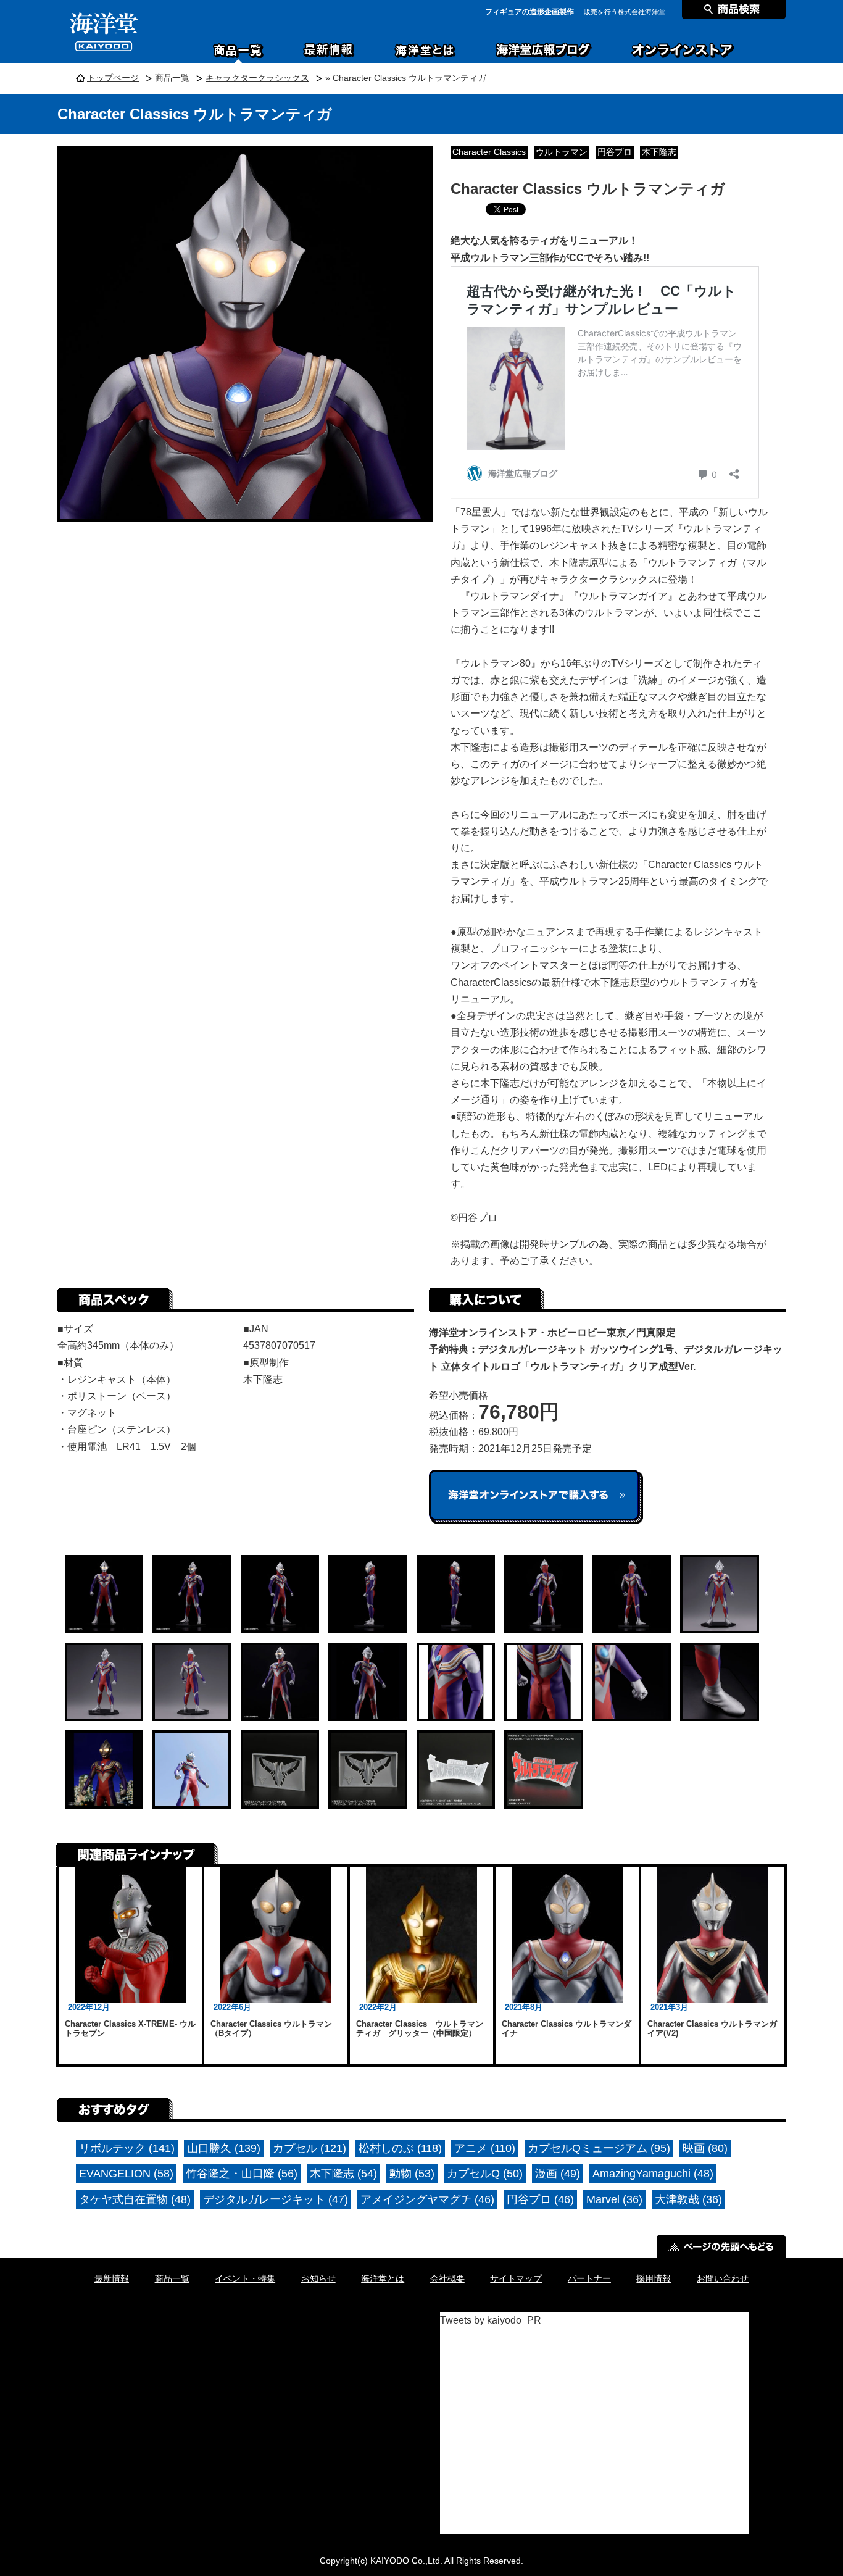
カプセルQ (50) (485, 2174)
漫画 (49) (558, 2174)
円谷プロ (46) (540, 2199)
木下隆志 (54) (343, 2174)
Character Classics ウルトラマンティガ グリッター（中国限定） (420, 2029)
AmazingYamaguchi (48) (653, 2174)
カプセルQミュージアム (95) (599, 2148)
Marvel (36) (614, 2199)
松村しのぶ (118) (400, 2148)
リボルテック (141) (127, 2148)
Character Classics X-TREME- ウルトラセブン (130, 2029)
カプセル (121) (309, 2148)
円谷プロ (615, 152)
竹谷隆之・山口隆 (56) (242, 2174)
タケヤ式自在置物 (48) (135, 2199)
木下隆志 (659, 152)
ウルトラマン (562, 152)
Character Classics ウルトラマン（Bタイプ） (271, 2029)
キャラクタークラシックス (257, 78)
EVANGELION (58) (126, 2174)
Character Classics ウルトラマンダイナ (567, 2029)
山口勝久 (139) (224, 2148)
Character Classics (489, 152)
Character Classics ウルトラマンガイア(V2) (712, 2029)
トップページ (113, 78)
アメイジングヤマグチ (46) (427, 2199)
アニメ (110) (485, 2148)
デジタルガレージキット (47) (276, 2199)
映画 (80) (705, 2148)
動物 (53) (412, 2174)
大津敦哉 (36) (688, 2199)
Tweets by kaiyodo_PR (491, 2320)
